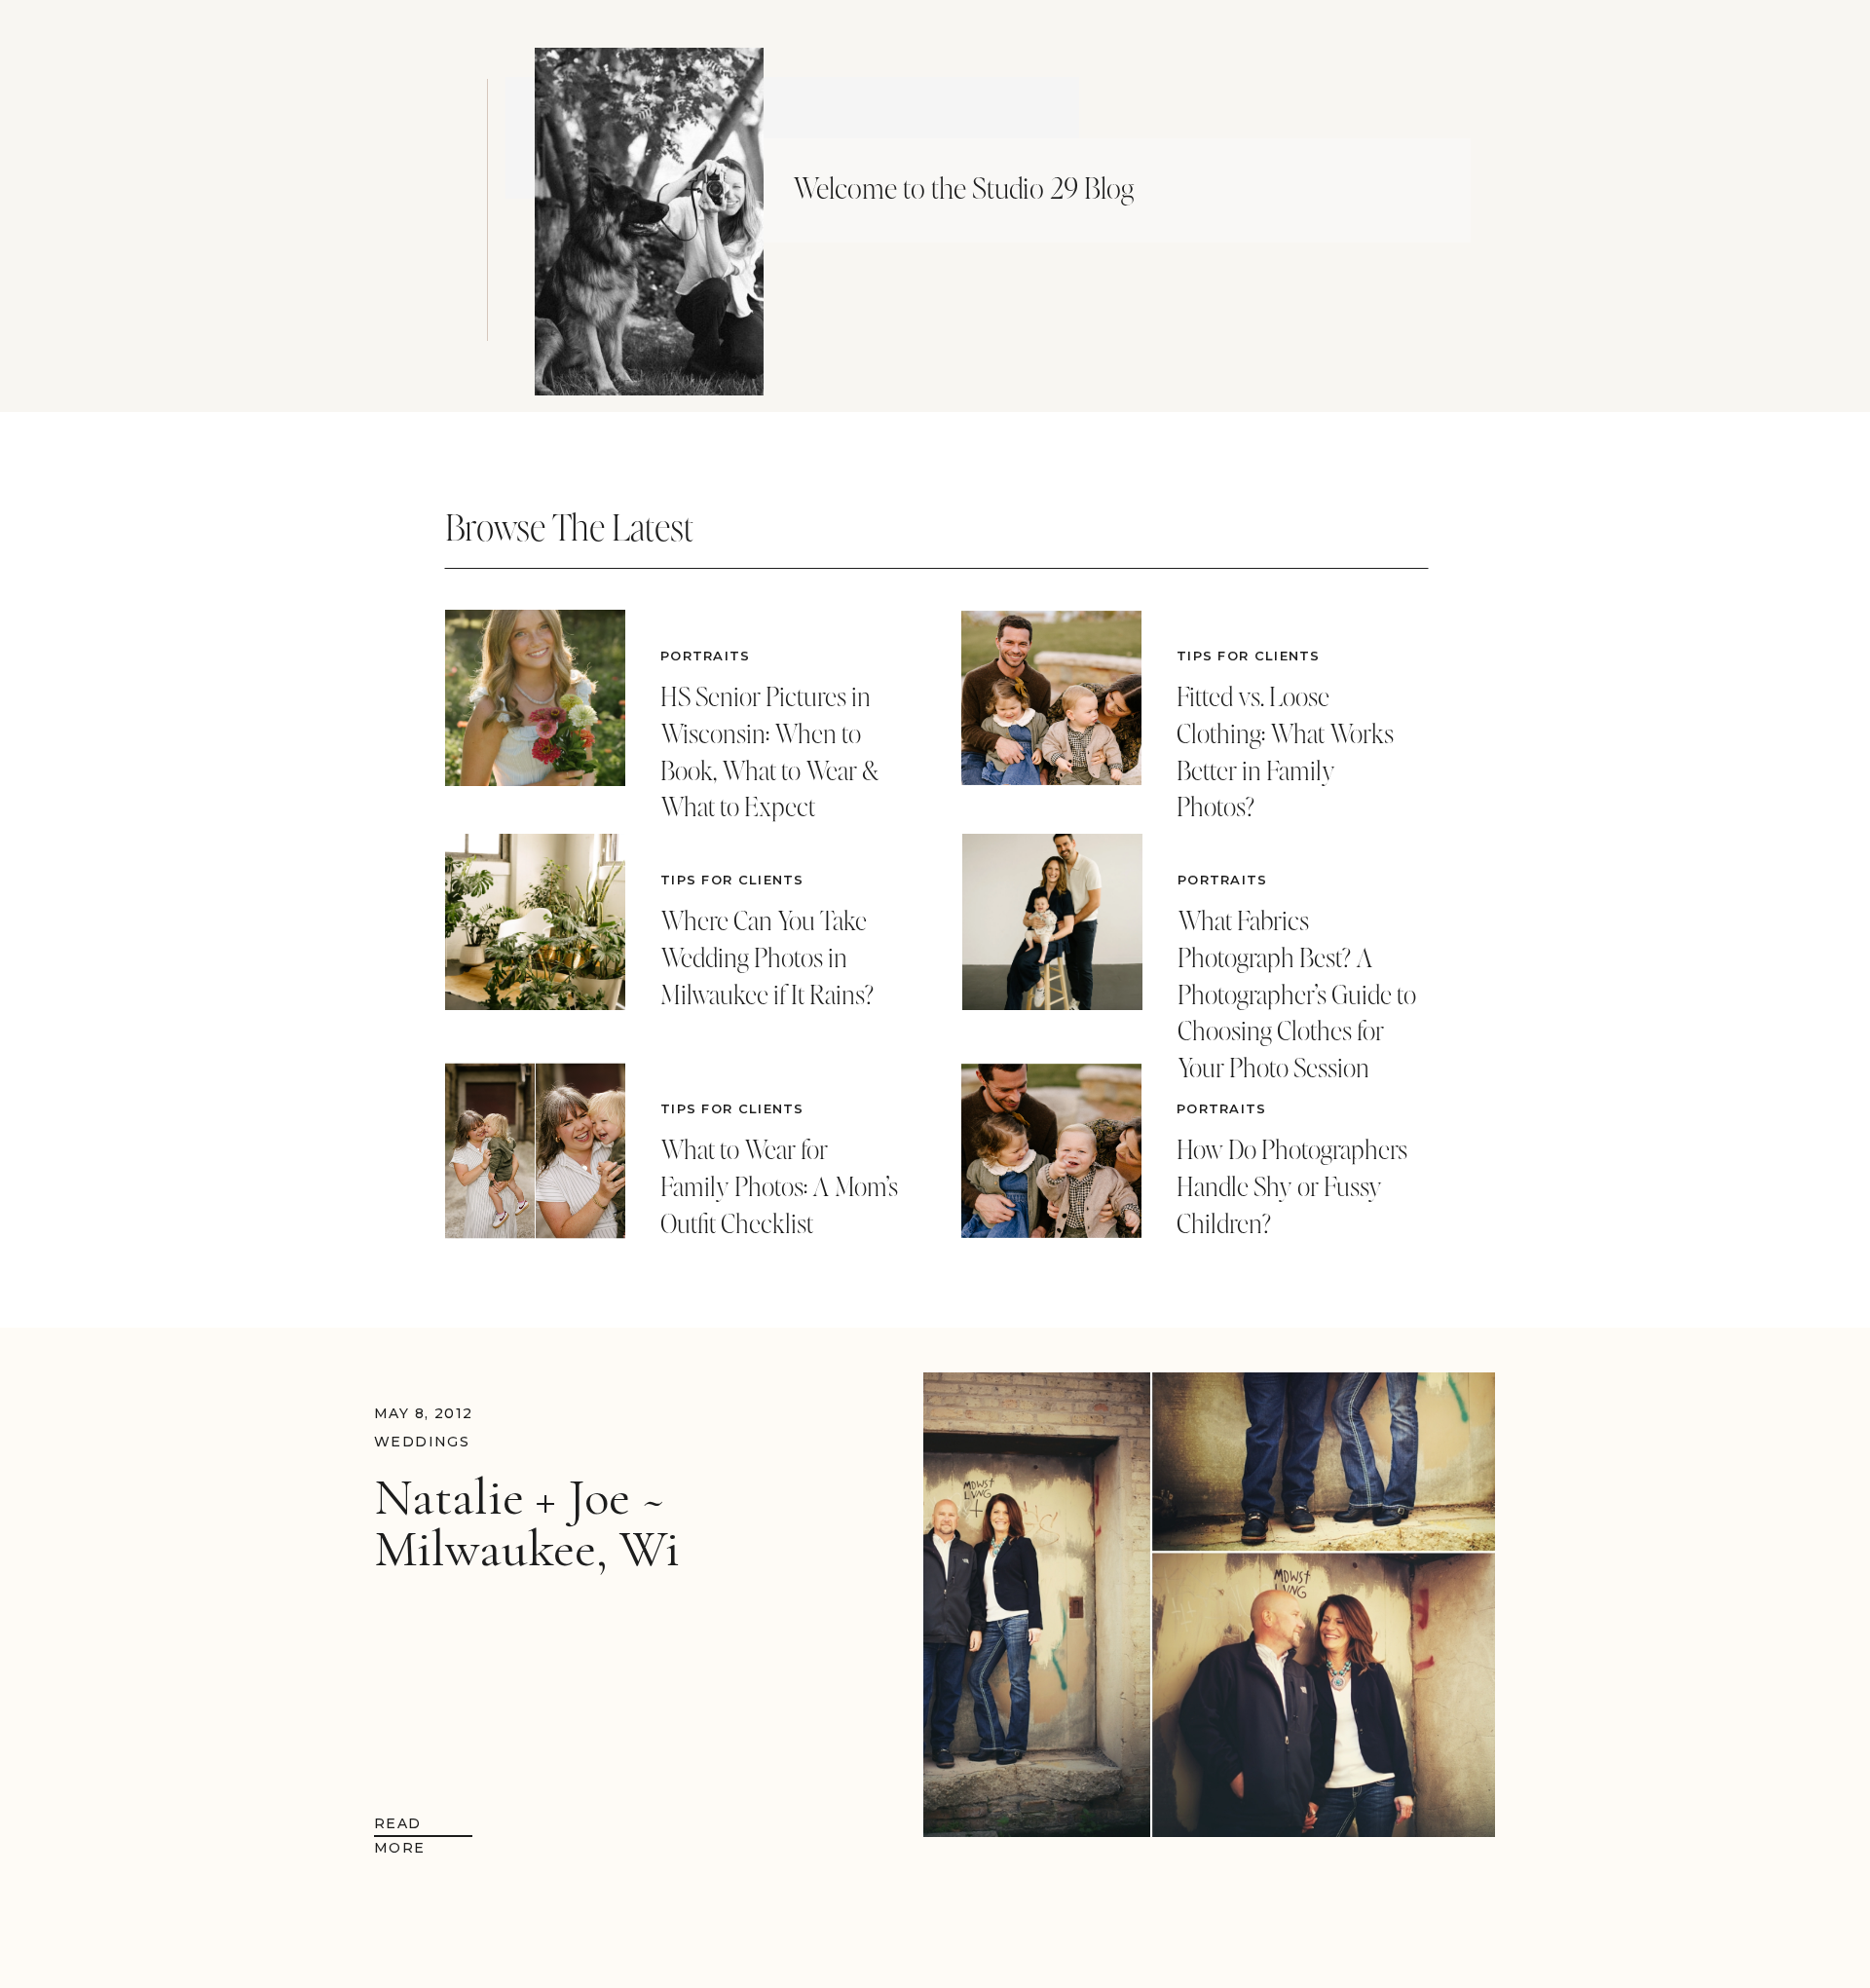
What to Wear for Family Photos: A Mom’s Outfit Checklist (779, 1186)
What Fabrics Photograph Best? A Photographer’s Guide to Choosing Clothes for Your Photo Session (1297, 994)
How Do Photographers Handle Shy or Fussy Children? (1292, 1186)
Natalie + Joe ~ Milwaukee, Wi (527, 1523)
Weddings (422, 1442)
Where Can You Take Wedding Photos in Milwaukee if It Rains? (767, 957)
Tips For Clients (732, 880)
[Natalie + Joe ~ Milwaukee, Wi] (1209, 1605)
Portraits (706, 656)
